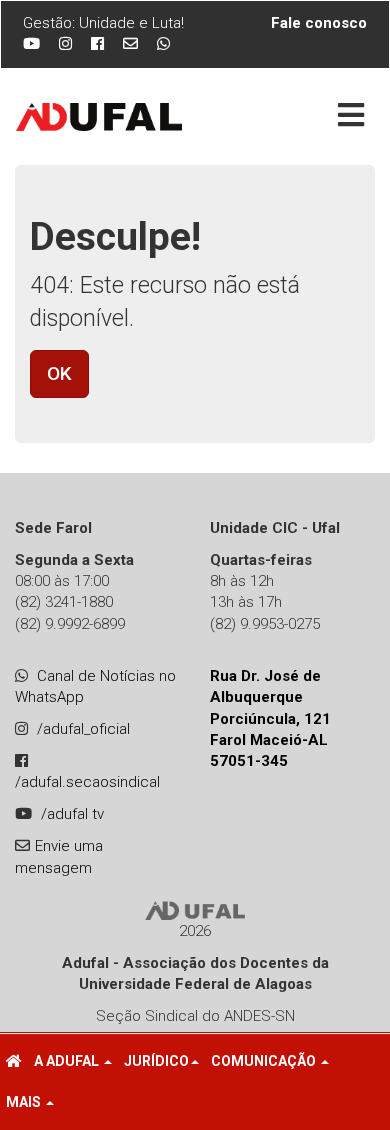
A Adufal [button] (68, 1061)
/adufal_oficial (83, 729)
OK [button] (59, 373)
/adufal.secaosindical (87, 782)
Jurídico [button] (156, 1061)
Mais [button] (25, 1102)
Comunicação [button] (265, 1061)
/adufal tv (72, 814)
